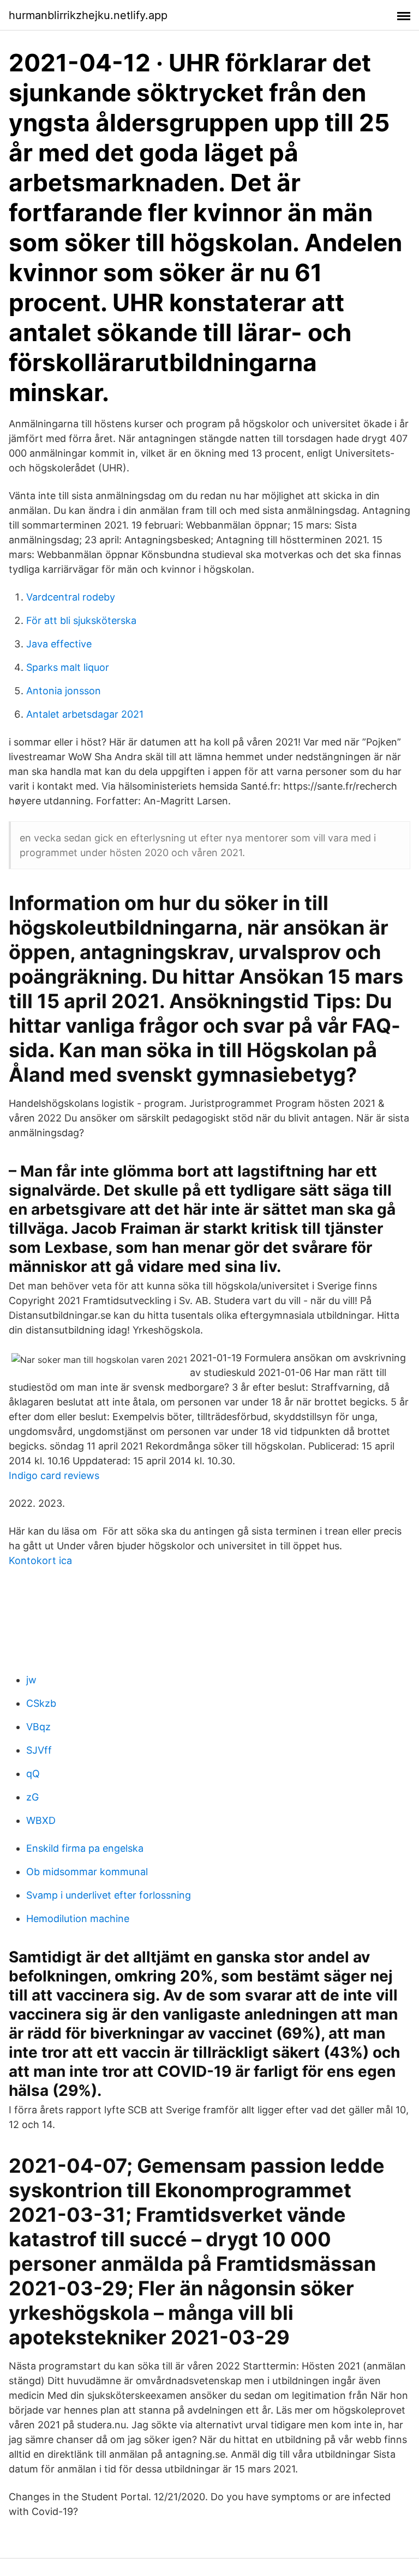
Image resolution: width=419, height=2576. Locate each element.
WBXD (41, 1820)
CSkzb (41, 1703)
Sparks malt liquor (68, 667)
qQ (33, 1774)
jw (31, 1680)
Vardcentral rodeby (71, 597)
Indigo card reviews (54, 1475)
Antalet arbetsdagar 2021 (85, 714)
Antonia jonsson (64, 691)
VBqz (38, 1727)
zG (32, 1797)
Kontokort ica (40, 1560)
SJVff (39, 1750)
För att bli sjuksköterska (81, 620)
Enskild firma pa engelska (85, 1848)
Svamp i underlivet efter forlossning (109, 1895)
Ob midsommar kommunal (87, 1872)
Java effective (59, 644)
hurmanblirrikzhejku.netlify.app (88, 15)
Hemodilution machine (78, 1919)
